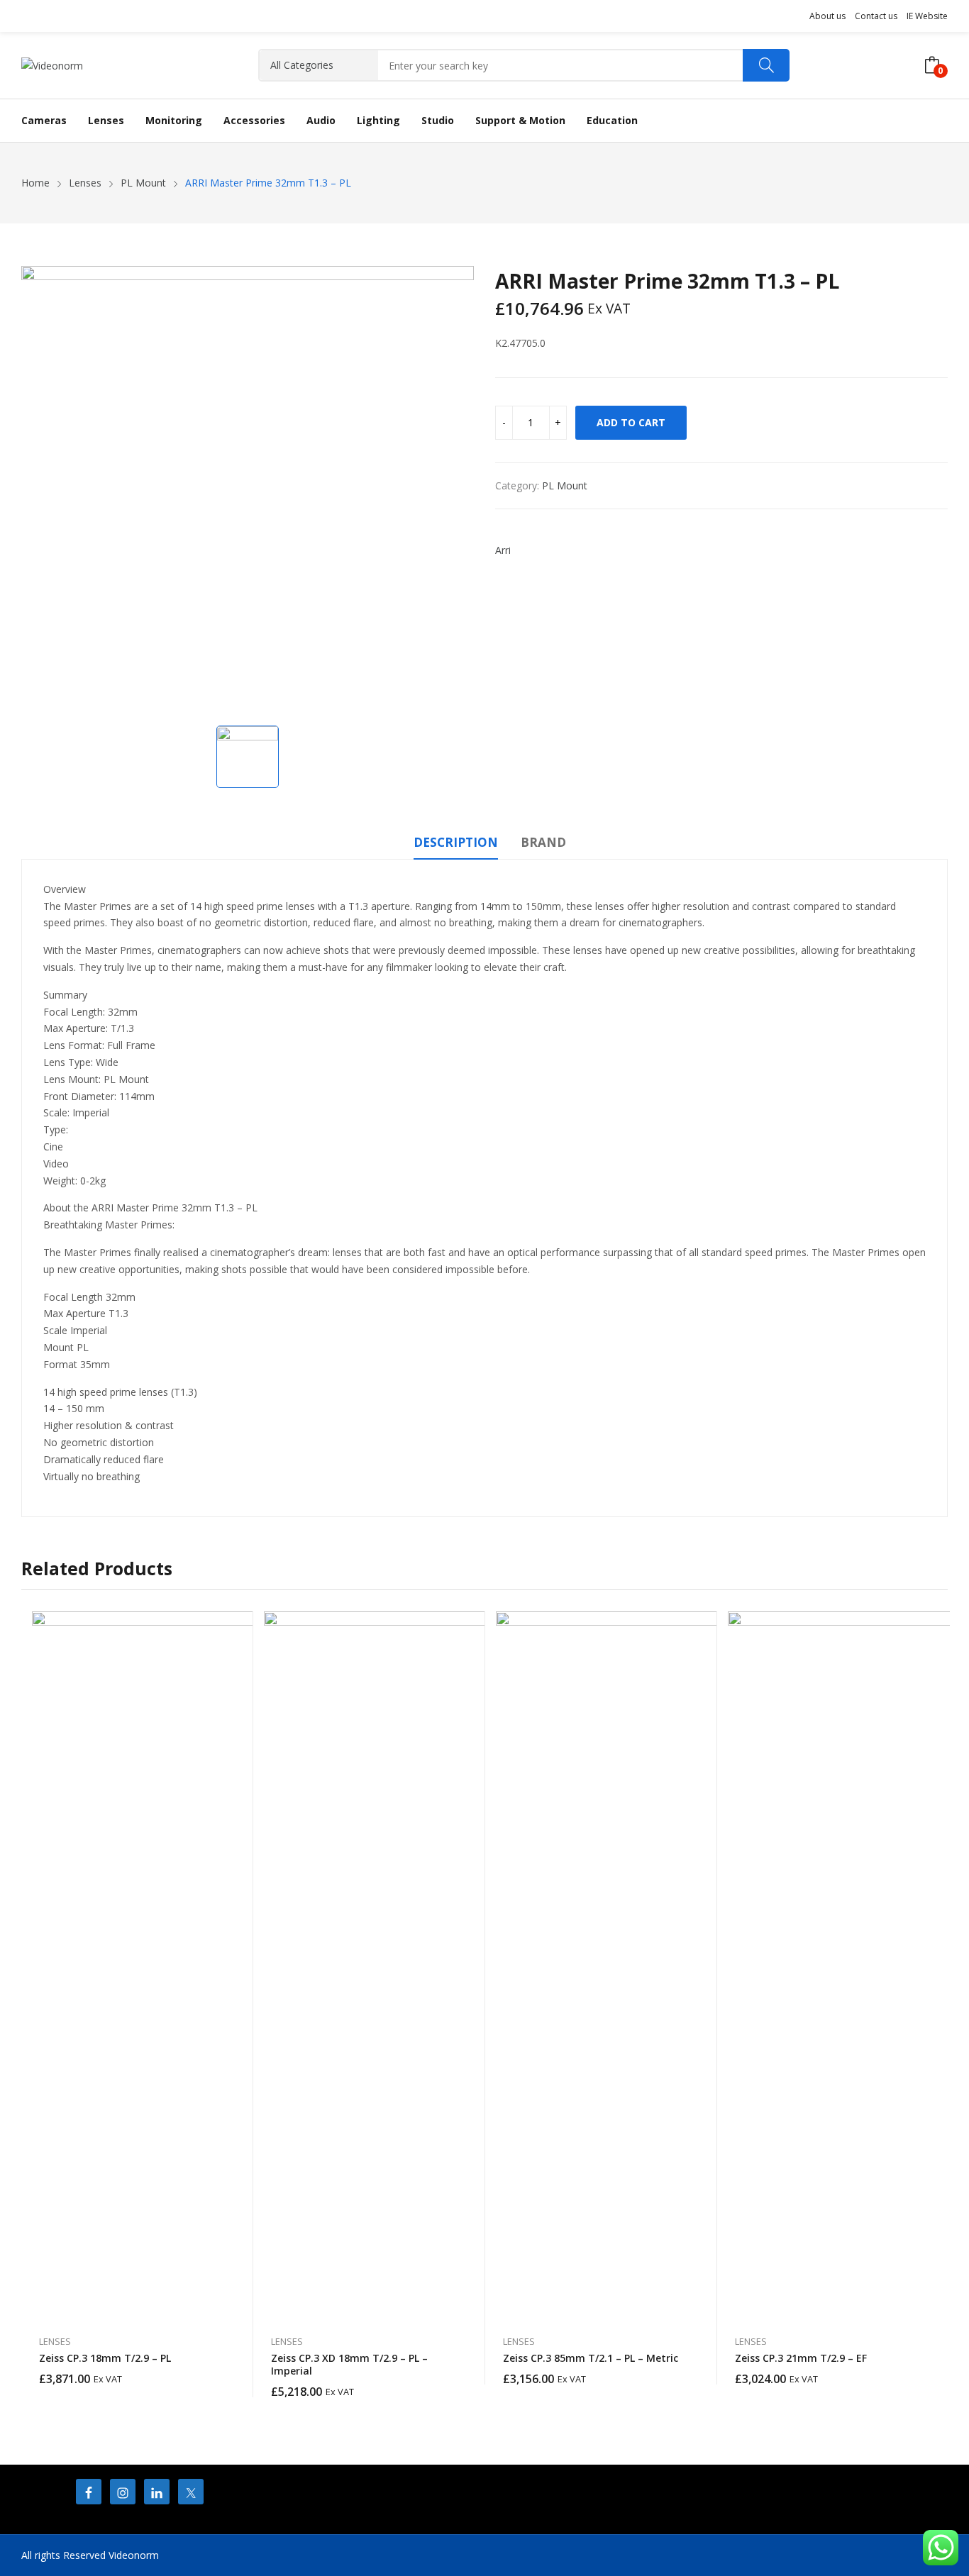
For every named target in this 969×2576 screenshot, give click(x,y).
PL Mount (565, 485)
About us (827, 16)
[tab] (456, 845)
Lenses (55, 2341)
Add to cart (631, 422)
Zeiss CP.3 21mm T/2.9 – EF (801, 2358)
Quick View (236, 1626)
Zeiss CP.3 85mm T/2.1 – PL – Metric (591, 2358)
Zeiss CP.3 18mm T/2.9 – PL (105, 2358)
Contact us (876, 16)
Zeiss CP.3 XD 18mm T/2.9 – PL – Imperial (349, 2364)
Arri (503, 550)
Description (456, 842)
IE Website (927, 16)
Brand (543, 842)
